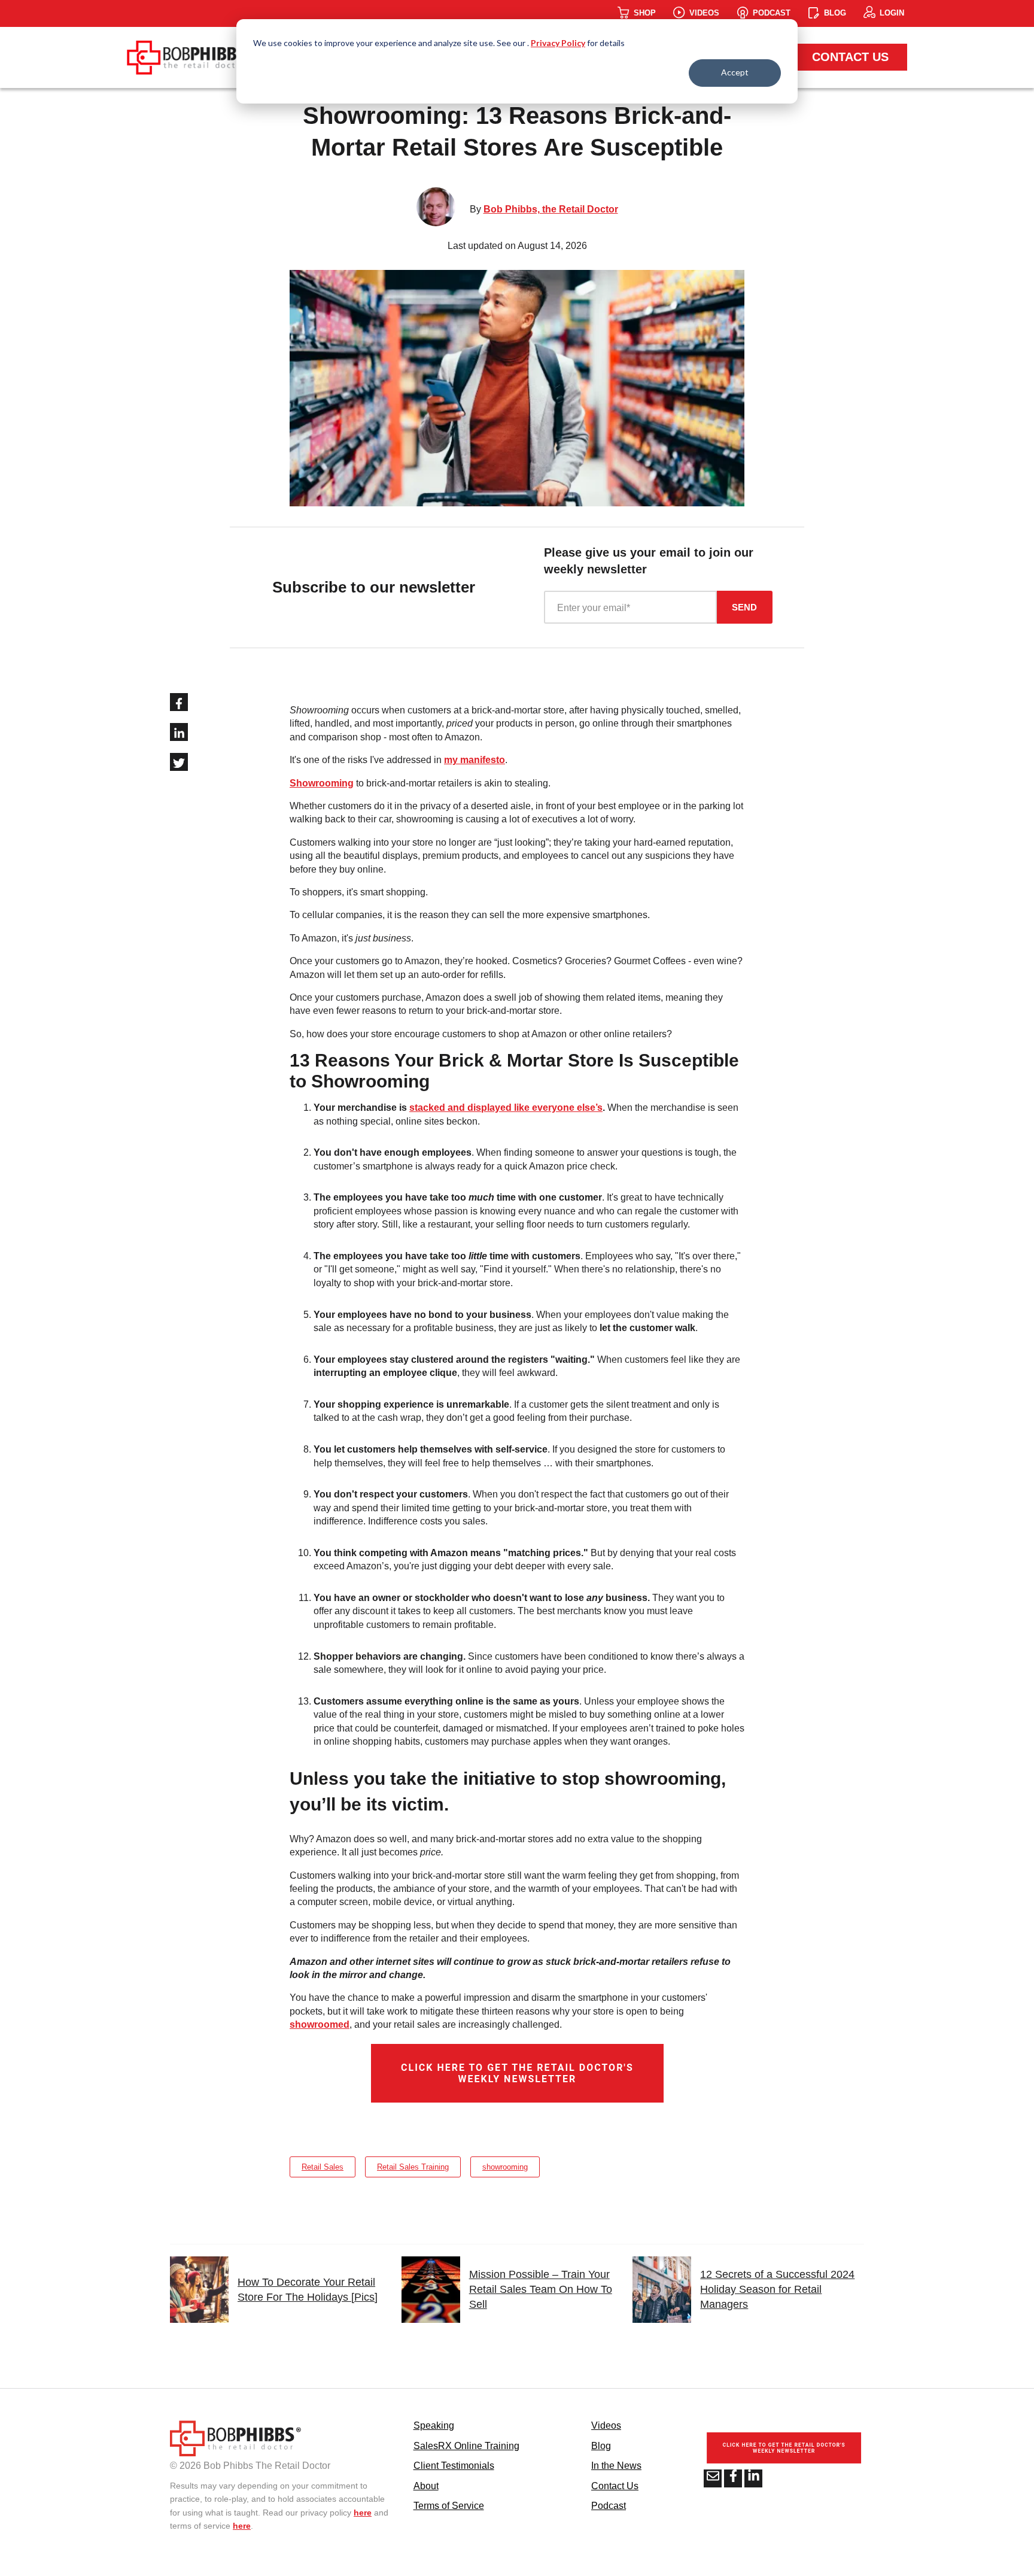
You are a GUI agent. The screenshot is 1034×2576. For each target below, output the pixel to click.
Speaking (434, 2425)
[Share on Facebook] (179, 702)
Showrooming (322, 783)
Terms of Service (449, 2506)
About (426, 2486)
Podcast (609, 2506)
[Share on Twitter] (179, 762)
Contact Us (850, 57)
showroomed (320, 2024)
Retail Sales (323, 2167)
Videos (606, 2425)
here (363, 2513)
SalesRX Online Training (466, 2446)
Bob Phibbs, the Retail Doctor (551, 209)
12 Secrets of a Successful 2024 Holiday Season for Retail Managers (777, 2289)
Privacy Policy (558, 43)
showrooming (505, 2167)
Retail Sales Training (413, 2167)
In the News (616, 2466)
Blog (601, 2446)
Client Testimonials (454, 2466)
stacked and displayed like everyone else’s (506, 1108)
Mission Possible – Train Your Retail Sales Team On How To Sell (541, 2289)
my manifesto (475, 760)
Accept (735, 72)
